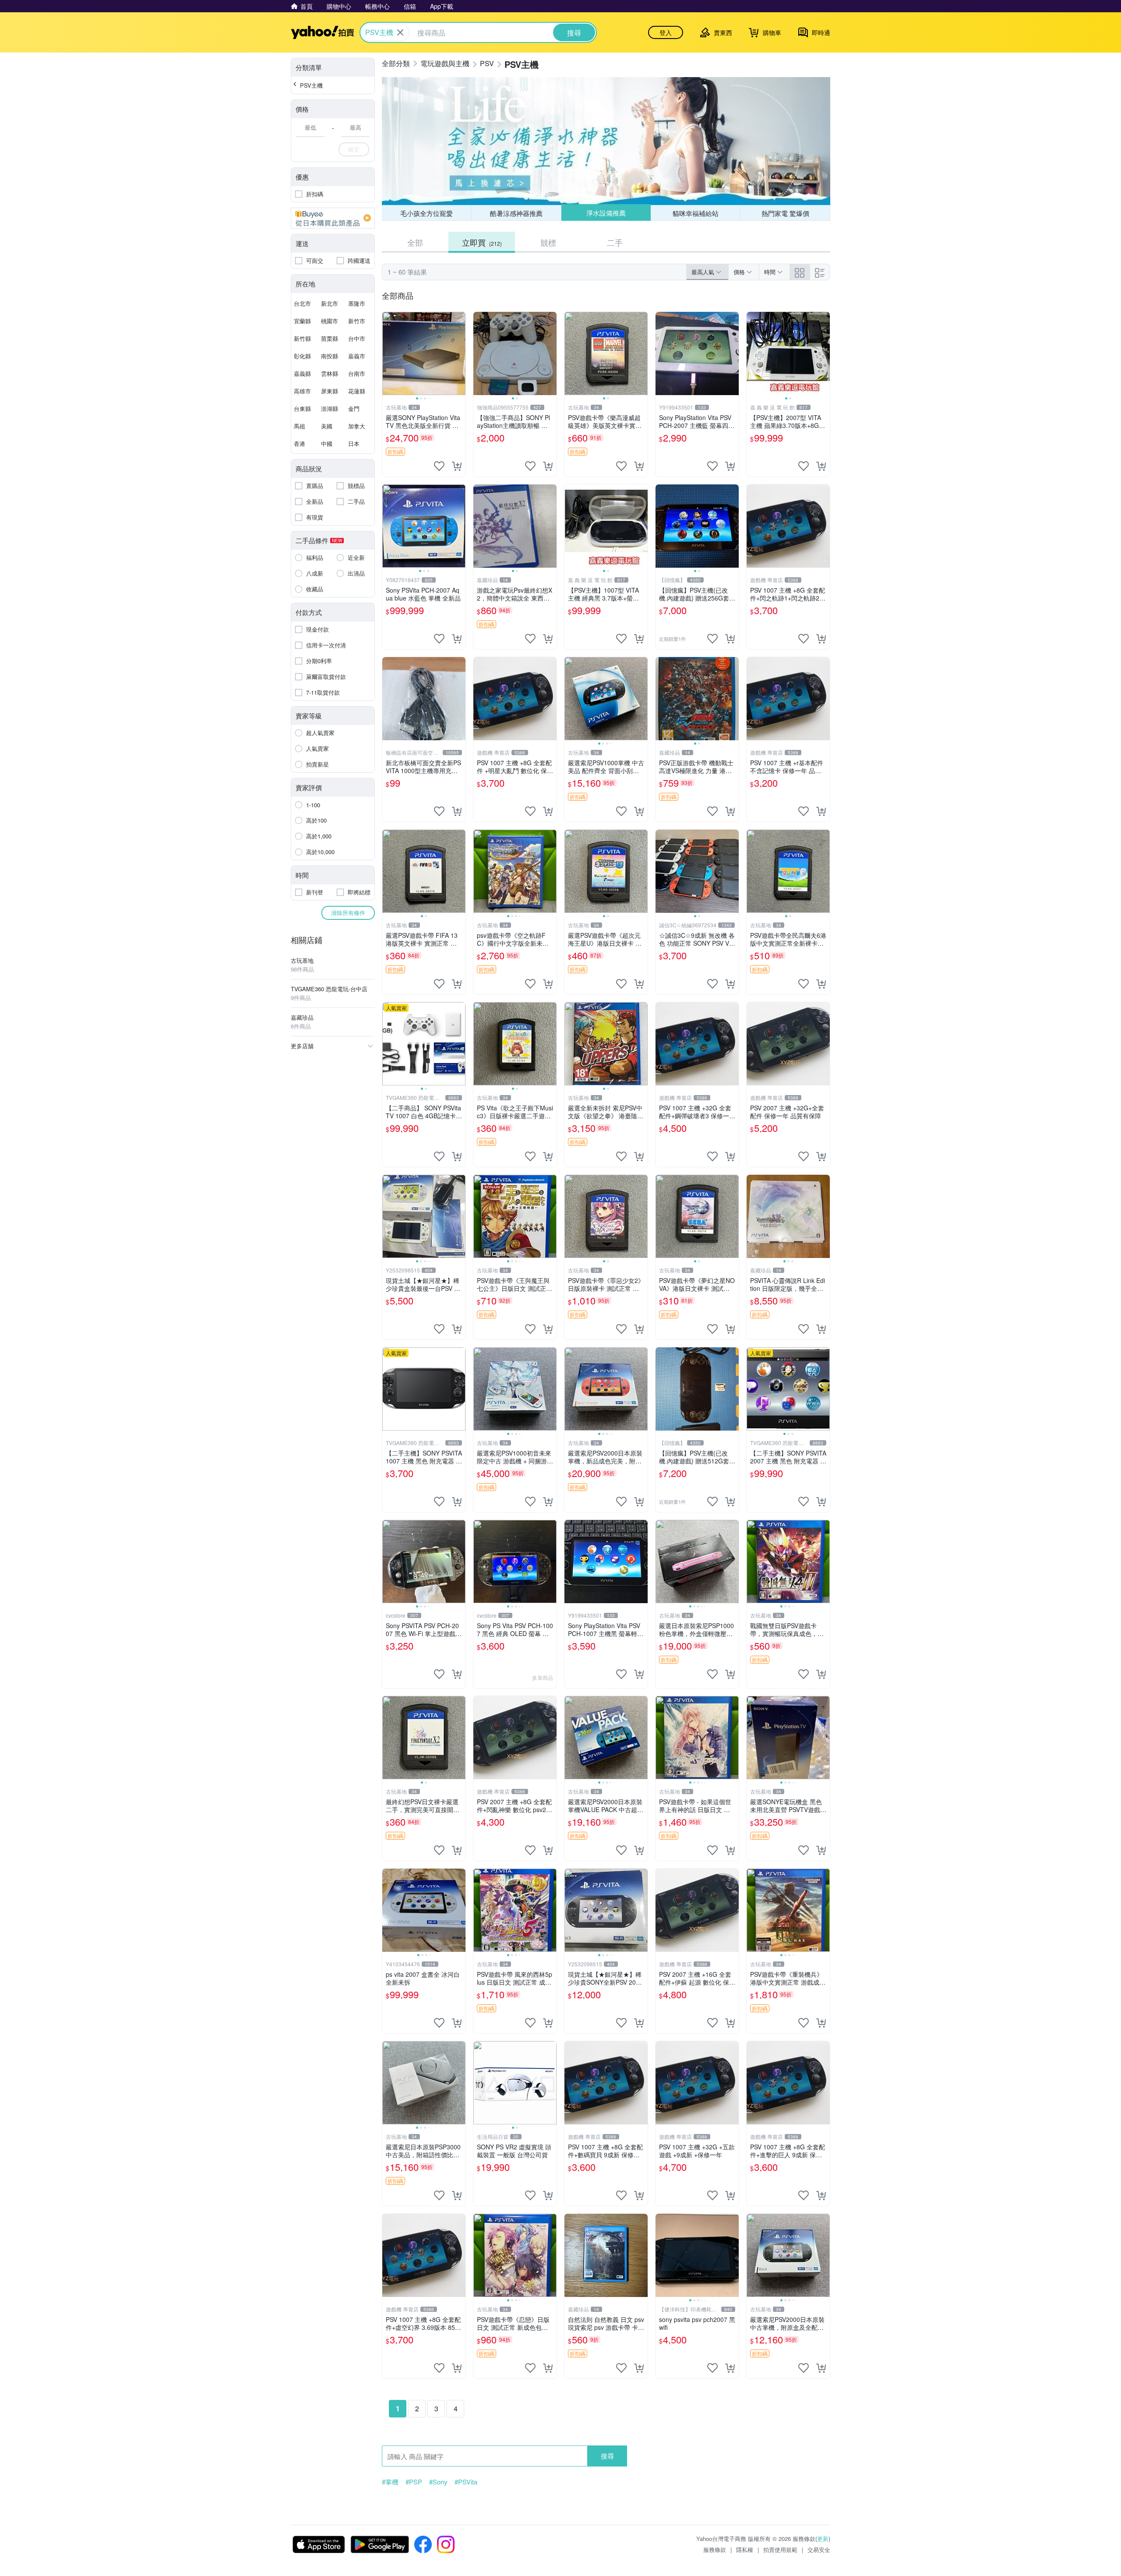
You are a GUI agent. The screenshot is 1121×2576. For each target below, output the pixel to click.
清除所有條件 (348, 913)
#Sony (438, 2482)
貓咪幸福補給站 (696, 213)
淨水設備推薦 (606, 213)
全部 (415, 242)
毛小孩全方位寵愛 (427, 213)
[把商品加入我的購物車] (457, 466)
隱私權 (745, 2549)
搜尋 (607, 2456)
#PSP (414, 2482)
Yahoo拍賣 (323, 32)
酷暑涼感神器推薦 (516, 213)
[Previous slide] (388, 353)
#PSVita (466, 2482)
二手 (615, 242)
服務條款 (715, 2549)
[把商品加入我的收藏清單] (439, 466)
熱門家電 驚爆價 (785, 213)
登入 (666, 32)
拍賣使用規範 (780, 2549)
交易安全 (819, 2549)
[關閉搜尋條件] (400, 32)
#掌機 (390, 2482)
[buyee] (333, 218)
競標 (548, 242)
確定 (354, 149)
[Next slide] (460, 353)
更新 (823, 2539)
